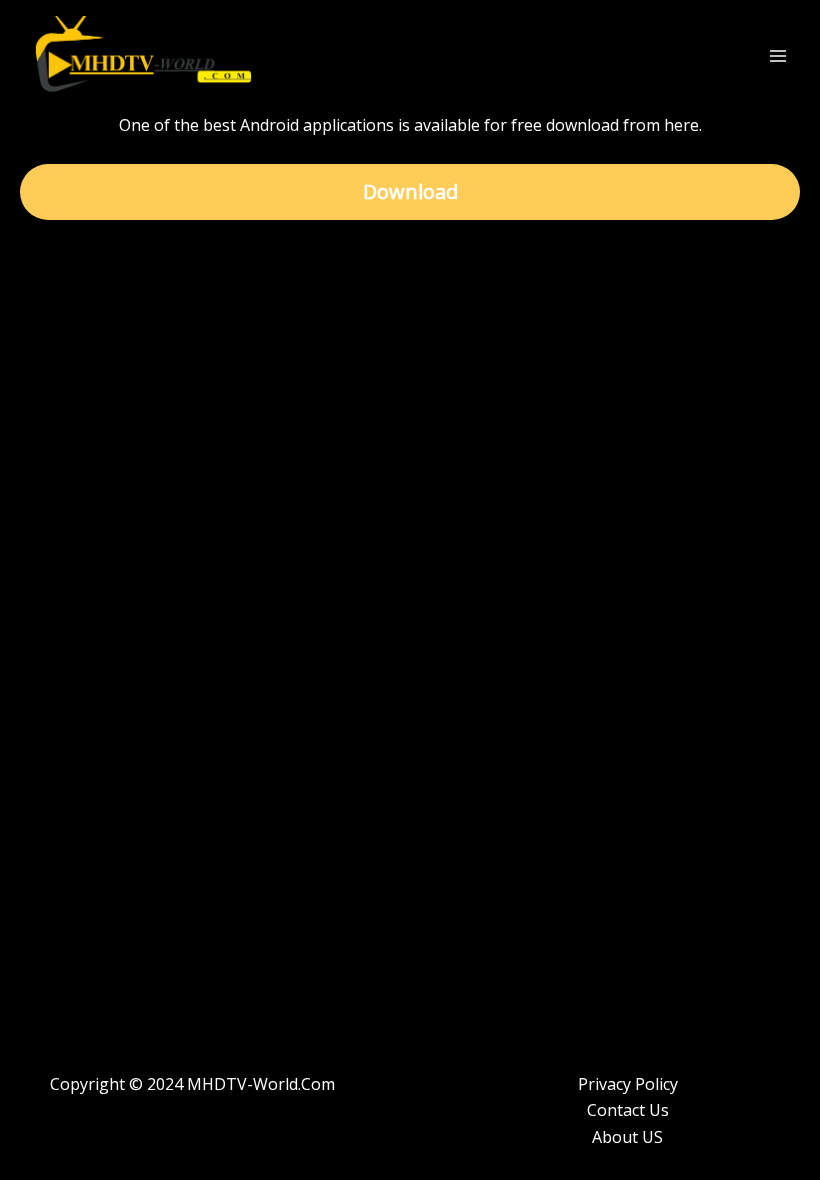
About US (627, 1137)
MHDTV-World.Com (261, 1084)
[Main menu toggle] (778, 56)
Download (410, 191)
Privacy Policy (628, 1084)
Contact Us (628, 1110)
